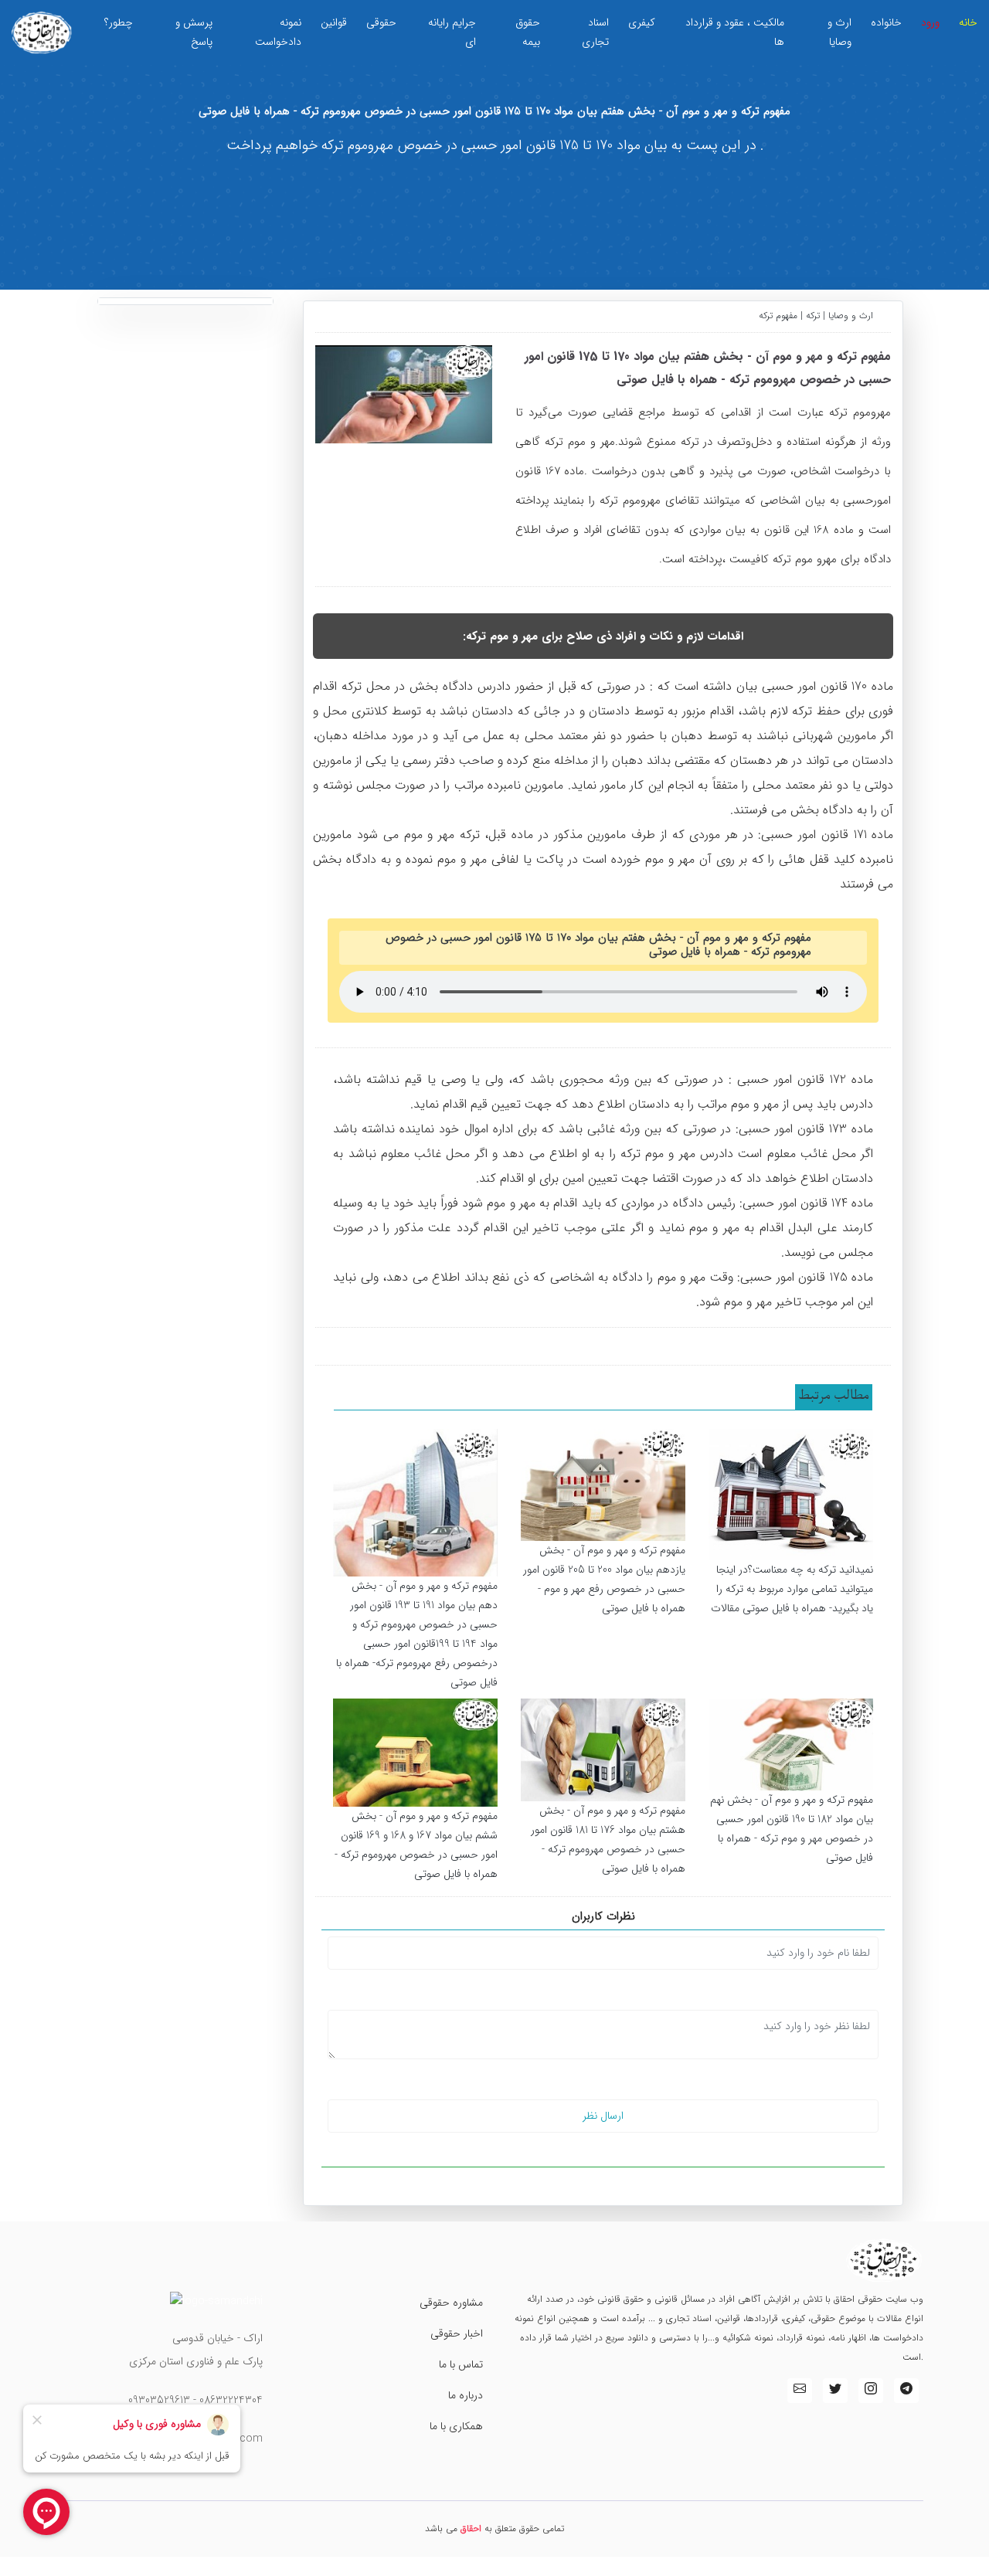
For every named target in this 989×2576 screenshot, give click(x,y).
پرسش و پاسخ (194, 32)
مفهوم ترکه (780, 316)
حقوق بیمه (528, 32)
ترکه (813, 316)
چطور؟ (119, 22)
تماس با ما (461, 2364)
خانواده (886, 22)
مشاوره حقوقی (451, 2303)
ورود (930, 22)
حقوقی (381, 22)
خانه (968, 22)
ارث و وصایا (839, 32)
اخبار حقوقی (457, 2333)
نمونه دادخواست (278, 32)
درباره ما (466, 2395)
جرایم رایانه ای (452, 32)
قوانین (334, 22)
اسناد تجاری (595, 32)
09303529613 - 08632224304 (195, 2400)
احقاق (471, 2528)
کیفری (642, 22)
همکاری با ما (456, 2426)
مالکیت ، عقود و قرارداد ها (735, 32)
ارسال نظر (603, 2116)
